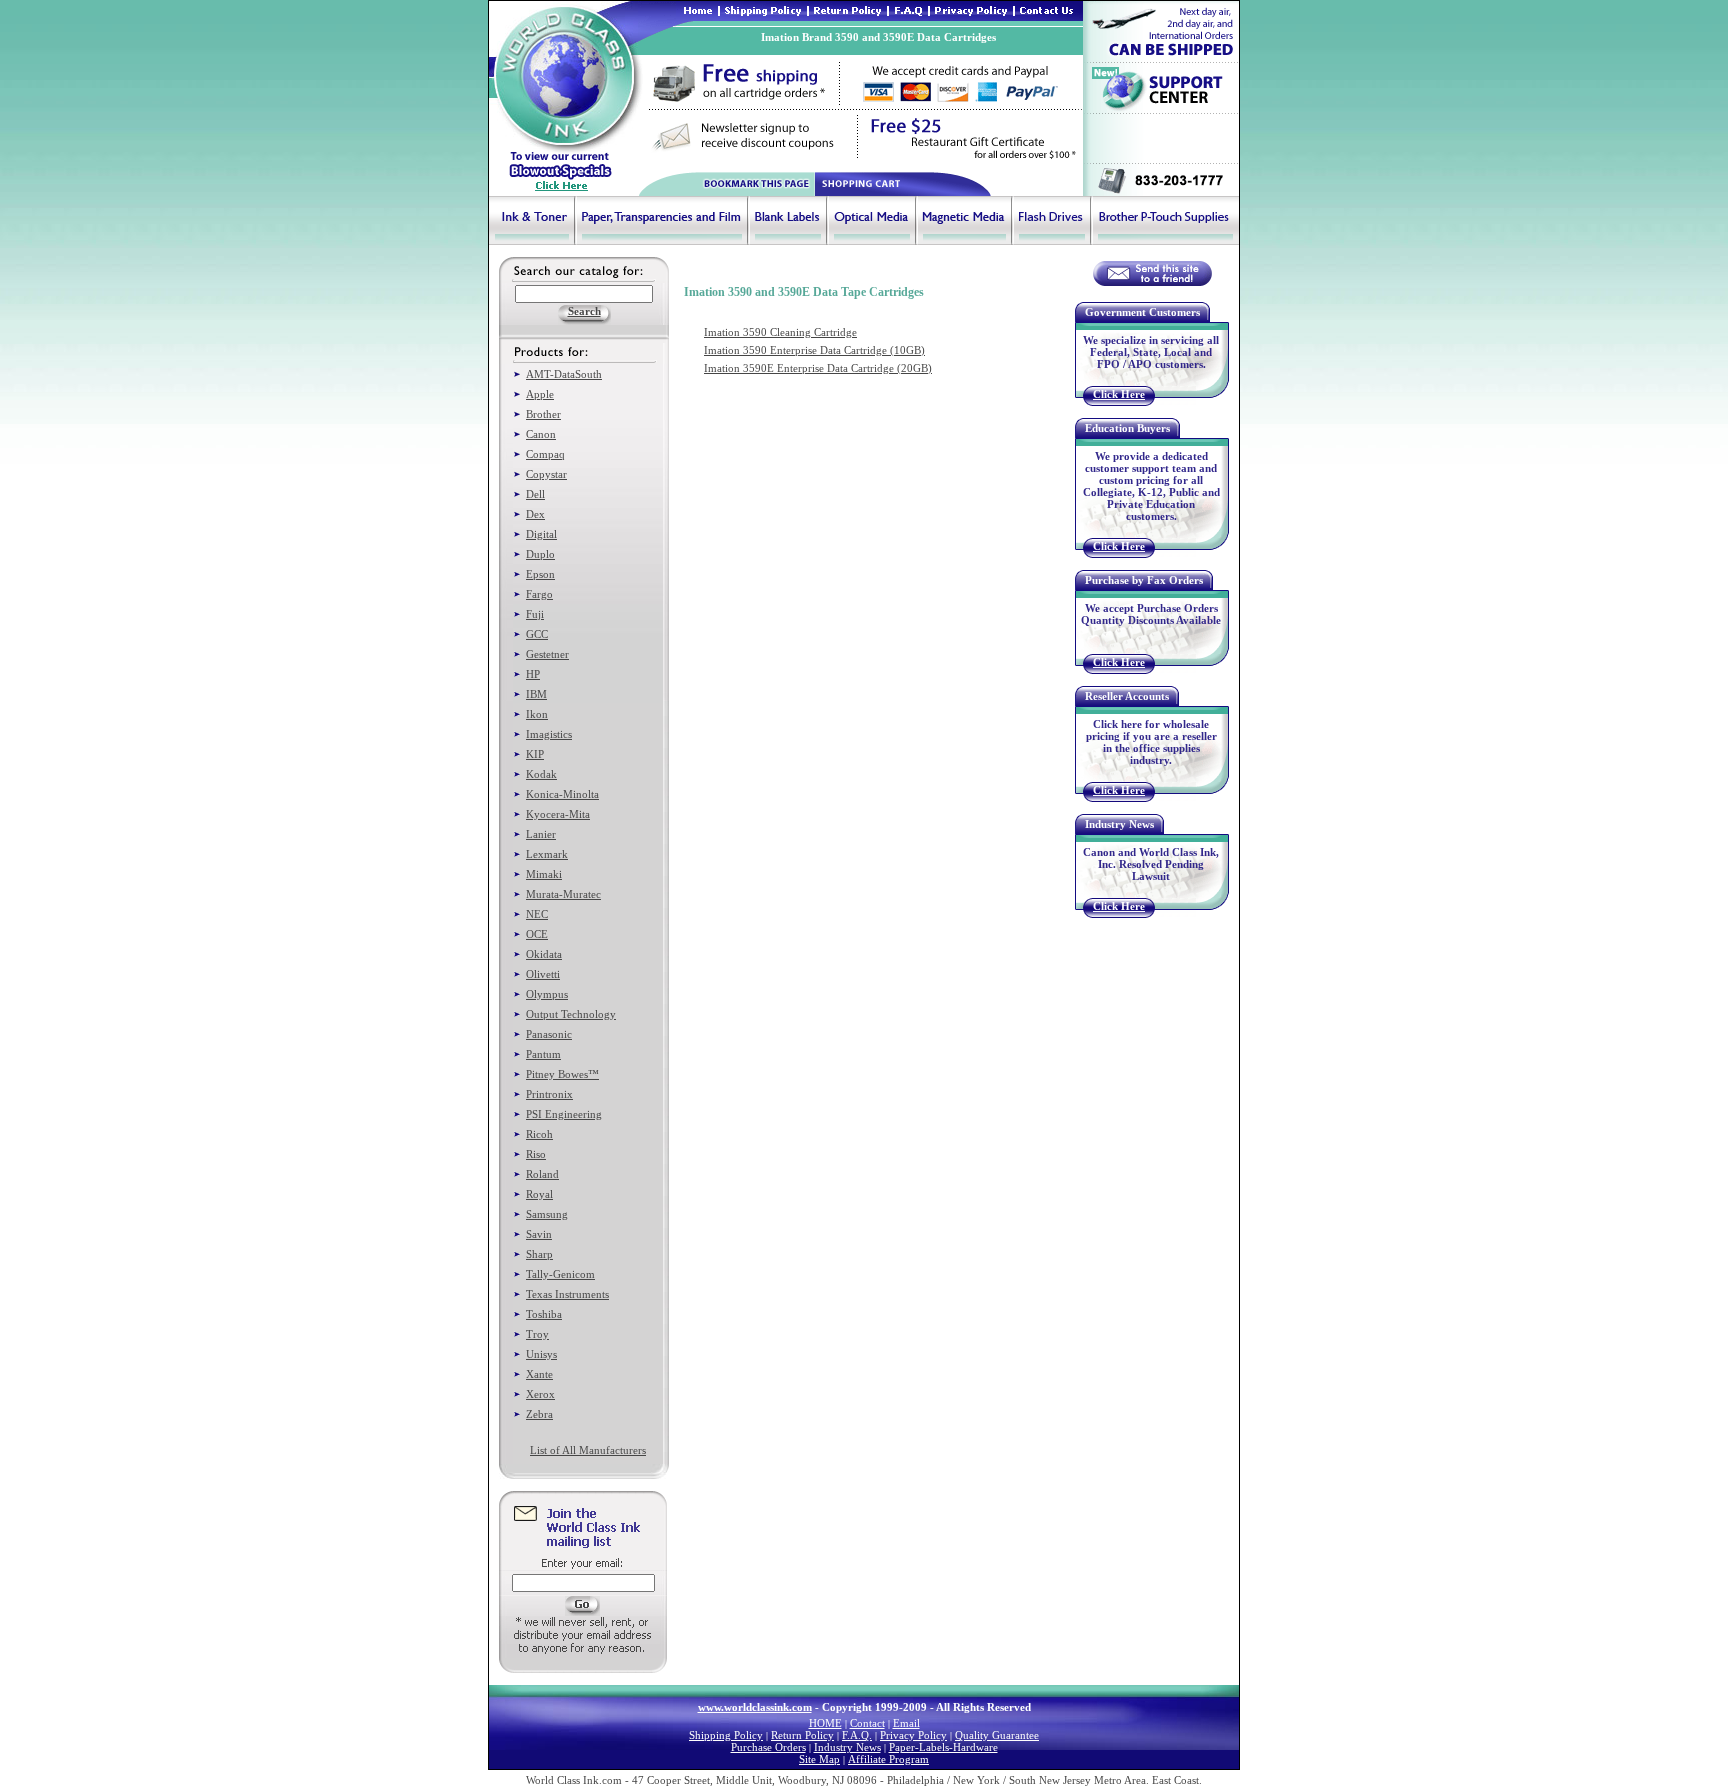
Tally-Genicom (560, 1274)
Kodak (541, 774)
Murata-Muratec (563, 894)
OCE (537, 934)
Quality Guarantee (997, 1735)
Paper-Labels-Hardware (943, 1747)
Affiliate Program (888, 1759)
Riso (536, 1154)
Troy (537, 1334)
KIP (535, 754)
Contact (867, 1723)
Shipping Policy (726, 1735)
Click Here (1119, 394)
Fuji (535, 614)
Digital (541, 534)
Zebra (539, 1414)
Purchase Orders (768, 1747)
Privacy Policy (913, 1735)
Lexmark (547, 854)
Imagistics (549, 734)
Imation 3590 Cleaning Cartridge (780, 332)
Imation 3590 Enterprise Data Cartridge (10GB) (814, 350)
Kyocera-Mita (558, 814)
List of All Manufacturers (588, 1450)
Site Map (819, 1759)
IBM (536, 694)
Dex (535, 514)
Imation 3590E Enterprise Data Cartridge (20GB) (818, 368)
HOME (825, 1723)
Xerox (540, 1394)
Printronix (549, 1094)
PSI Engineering (564, 1114)
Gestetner (547, 654)
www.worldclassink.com (755, 1707)
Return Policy (802, 1735)
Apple (540, 394)
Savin (539, 1234)
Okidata (544, 954)
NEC (537, 914)
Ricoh (539, 1134)
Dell (535, 494)
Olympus (547, 994)
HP (533, 674)
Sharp (539, 1254)
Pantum (543, 1054)
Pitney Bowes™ (562, 1074)
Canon (541, 434)
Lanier (541, 834)
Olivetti (543, 974)
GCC (537, 634)
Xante (539, 1374)
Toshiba (544, 1314)
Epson (540, 574)
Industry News (847, 1747)
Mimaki (544, 874)
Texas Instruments (567, 1294)
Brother (543, 414)
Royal (539, 1194)
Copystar (546, 474)
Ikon (537, 714)
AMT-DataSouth (564, 374)
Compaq (545, 454)
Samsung (547, 1214)
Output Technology (571, 1014)
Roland (542, 1174)
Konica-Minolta (562, 794)
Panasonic (549, 1034)
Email (906, 1723)
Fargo (539, 594)
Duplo (540, 554)
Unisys (541, 1354)
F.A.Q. (857, 1735)
